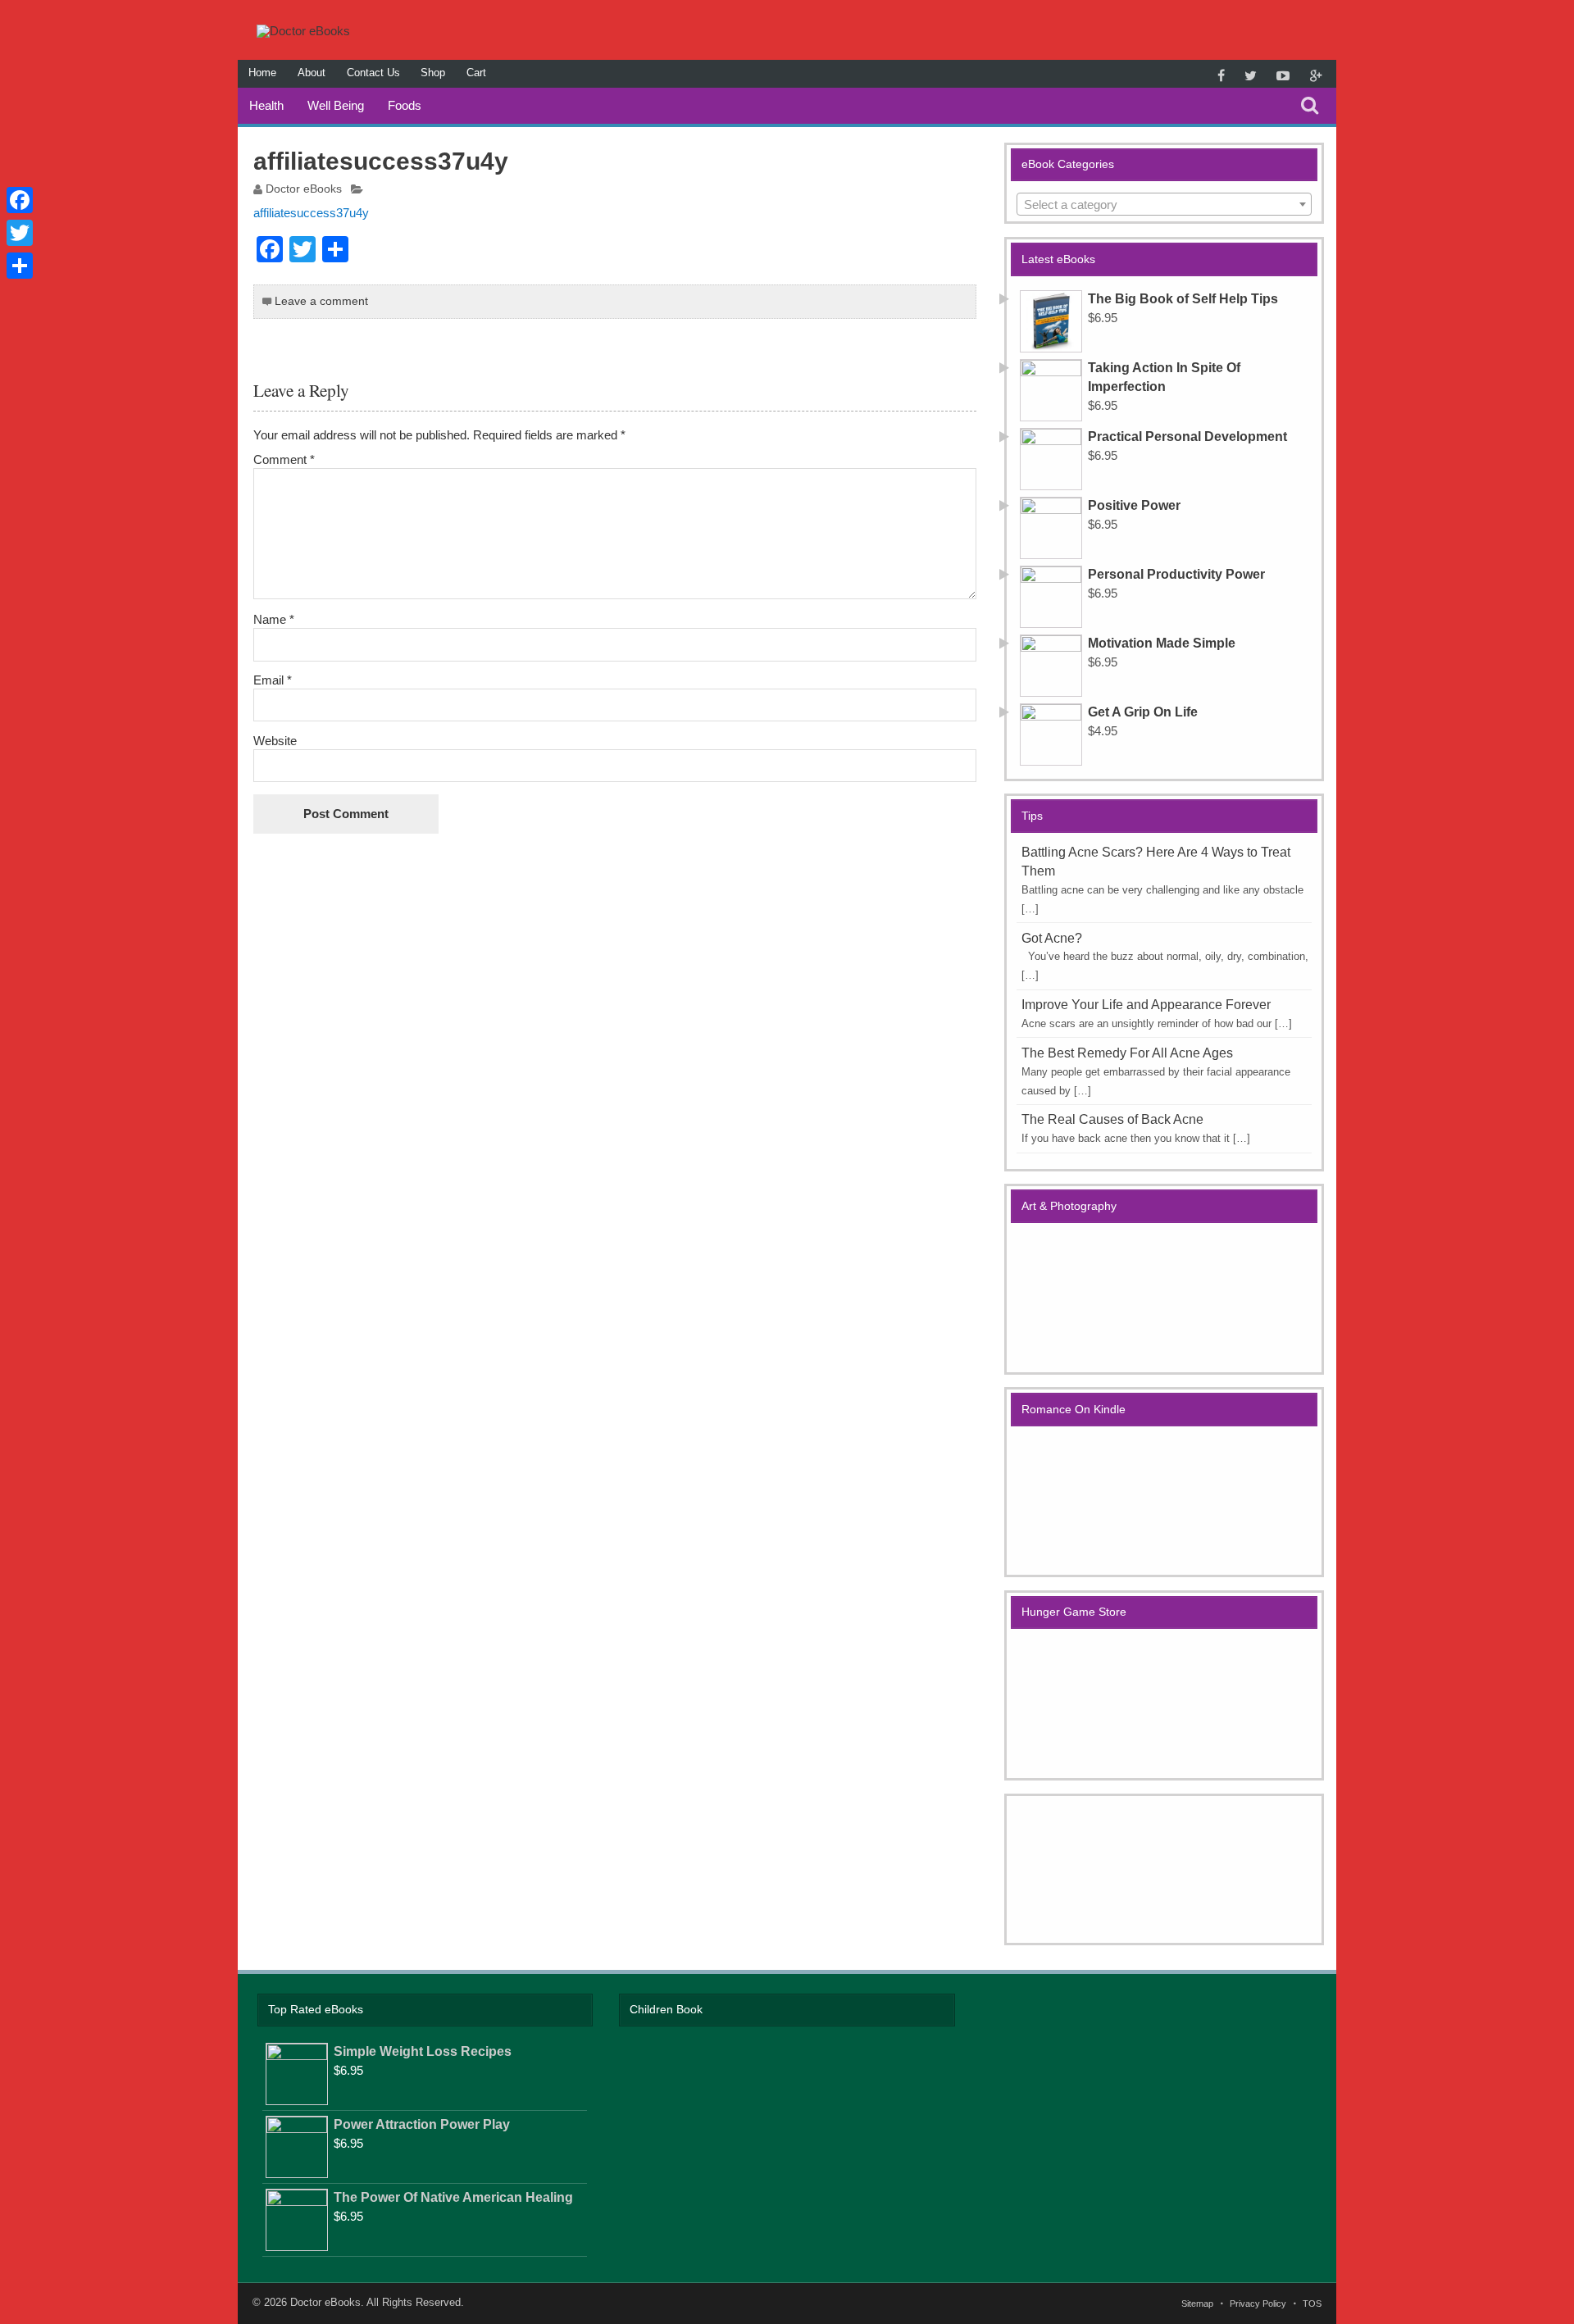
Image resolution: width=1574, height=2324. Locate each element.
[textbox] (1165, 205)
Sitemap (1197, 2304)
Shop (433, 73)
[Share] (20, 266)
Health (266, 105)
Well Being (336, 105)
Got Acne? (1052, 938)
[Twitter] (20, 233)
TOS (1312, 2304)
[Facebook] (20, 200)
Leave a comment (321, 301)
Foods (405, 105)
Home (262, 73)
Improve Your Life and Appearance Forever (1146, 1005)
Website (275, 741)
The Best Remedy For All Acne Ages (1127, 1053)
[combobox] (1165, 204)
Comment (284, 459)
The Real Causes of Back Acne (1112, 1119)
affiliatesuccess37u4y (311, 213)
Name (274, 619)
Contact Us (373, 73)
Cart (476, 73)
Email (273, 680)
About (312, 73)
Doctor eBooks (304, 189)
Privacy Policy (1258, 2304)
